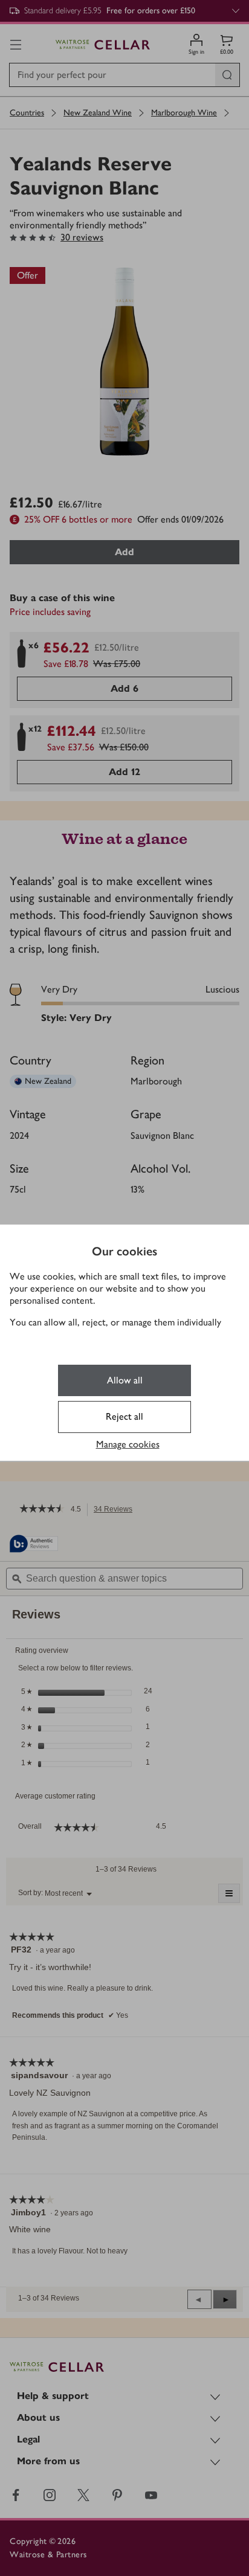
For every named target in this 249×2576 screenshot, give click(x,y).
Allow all (125, 1380)
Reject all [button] (124, 1416)
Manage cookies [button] (128, 1444)
